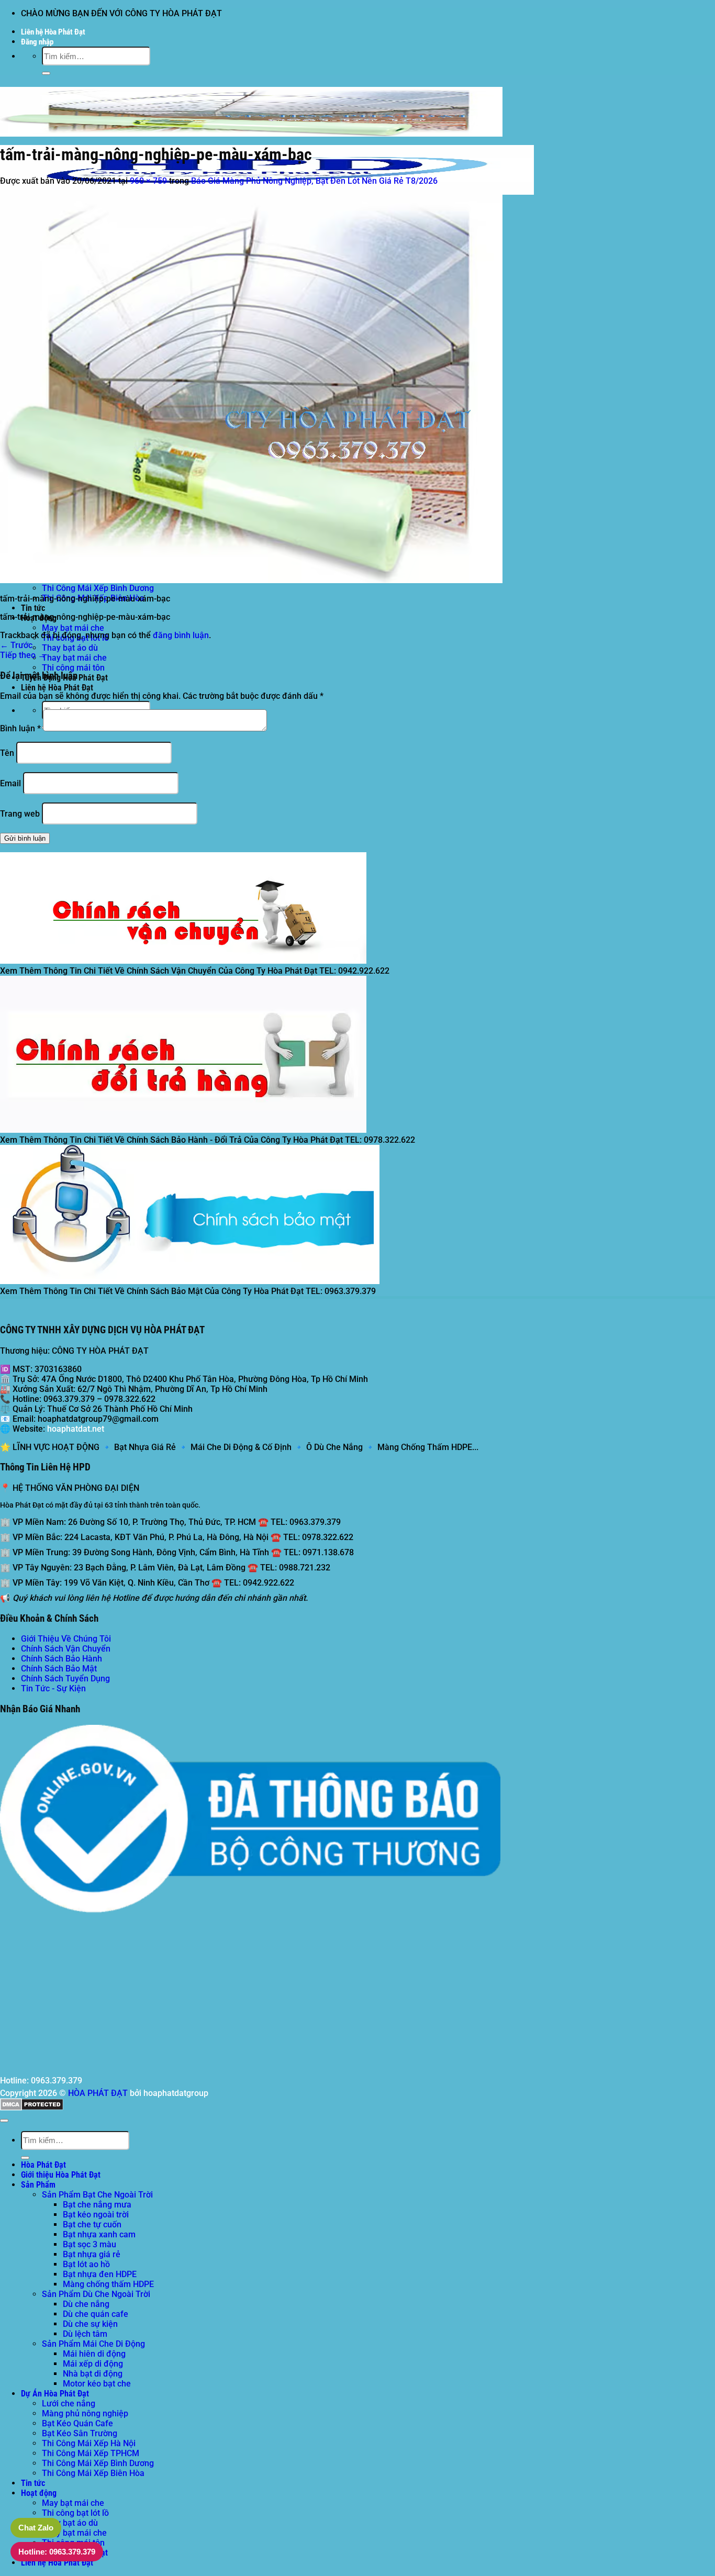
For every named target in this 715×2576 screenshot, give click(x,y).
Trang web (20, 814)
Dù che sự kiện (90, 2324)
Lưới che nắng (69, 2404)
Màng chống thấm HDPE (108, 2284)
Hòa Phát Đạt (43, 2165)
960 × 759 (148, 181)
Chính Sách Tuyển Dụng (65, 1679)
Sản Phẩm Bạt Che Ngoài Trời (97, 2195)
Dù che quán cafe (96, 2314)
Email (10, 783)
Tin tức (33, 608)
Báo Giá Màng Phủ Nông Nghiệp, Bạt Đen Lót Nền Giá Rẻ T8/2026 (314, 181)
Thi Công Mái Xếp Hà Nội (89, 2443)
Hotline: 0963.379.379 (57, 2552)
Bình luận (20, 728)
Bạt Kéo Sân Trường (80, 2433)
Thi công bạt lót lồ (75, 2513)
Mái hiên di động (94, 2354)
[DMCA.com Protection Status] (32, 2108)
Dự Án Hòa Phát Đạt (55, 2394)
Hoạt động (39, 2493)
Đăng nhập (37, 42)
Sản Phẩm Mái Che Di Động (93, 2344)
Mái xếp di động (93, 2364)
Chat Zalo (36, 2528)
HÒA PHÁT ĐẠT (98, 2093)
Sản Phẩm (38, 2185)
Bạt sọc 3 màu (90, 2244)
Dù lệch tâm (85, 2334)
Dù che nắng (86, 2304)
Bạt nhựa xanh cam (99, 2234)
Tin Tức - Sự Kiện (53, 1688)
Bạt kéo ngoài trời (96, 2215)
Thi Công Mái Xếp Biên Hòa (93, 2473)
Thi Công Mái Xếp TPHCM (91, 2453)
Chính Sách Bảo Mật (59, 1669)
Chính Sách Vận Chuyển (66, 1649)
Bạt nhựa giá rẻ (92, 2254)
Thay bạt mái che (74, 658)
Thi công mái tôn (73, 668)
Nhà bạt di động (93, 2374)
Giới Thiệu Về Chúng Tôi (66, 1639)
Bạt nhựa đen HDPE (100, 2274)
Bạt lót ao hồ (86, 2264)
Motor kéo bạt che (97, 2384)
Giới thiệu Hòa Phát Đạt (61, 2175)
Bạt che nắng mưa (97, 2205)
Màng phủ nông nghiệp (85, 2413)
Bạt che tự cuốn (92, 2224)
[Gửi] (46, 73)
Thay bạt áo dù (70, 648)
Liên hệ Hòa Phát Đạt (53, 32)
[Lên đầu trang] (4, 2121)
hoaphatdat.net (76, 1429)
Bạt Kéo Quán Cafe (77, 2423)
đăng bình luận (181, 635)
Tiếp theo (23, 655)
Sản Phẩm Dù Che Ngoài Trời (96, 2294)
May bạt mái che (73, 628)
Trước (16, 645)
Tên (7, 753)
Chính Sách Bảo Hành (62, 1659)
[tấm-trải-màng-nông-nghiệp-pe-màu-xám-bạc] (251, 580)
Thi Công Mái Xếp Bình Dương (98, 588)
